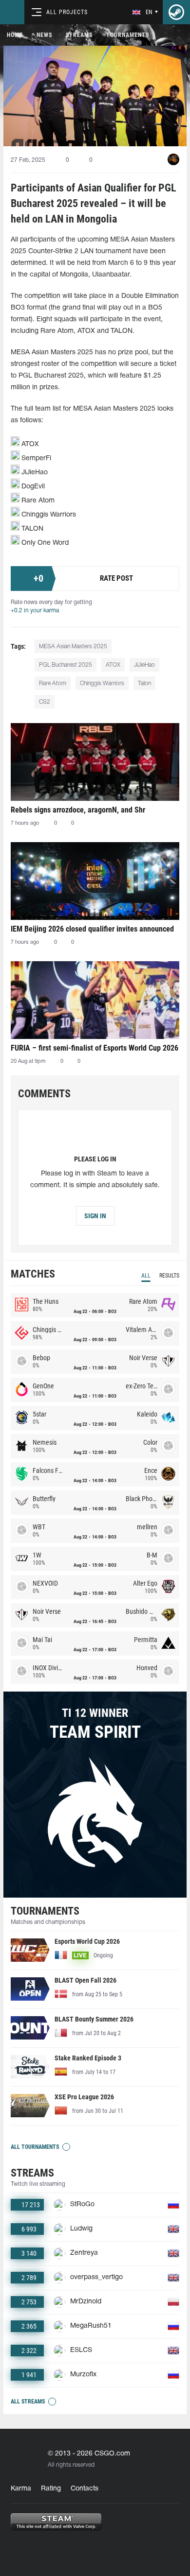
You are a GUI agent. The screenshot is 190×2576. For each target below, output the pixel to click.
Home (15, 35)
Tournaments (128, 35)
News (44, 35)
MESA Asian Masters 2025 (73, 647)
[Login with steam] (176, 12)
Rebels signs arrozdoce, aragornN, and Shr (78, 810)
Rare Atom (53, 683)
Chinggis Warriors (102, 683)
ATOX (113, 665)
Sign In (95, 1216)
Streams (79, 35)
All (146, 1276)
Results (169, 1276)
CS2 (45, 702)
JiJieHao (144, 665)
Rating (51, 2489)
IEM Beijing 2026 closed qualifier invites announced (92, 929)
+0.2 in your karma (35, 611)
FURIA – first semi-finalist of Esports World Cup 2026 (95, 1048)
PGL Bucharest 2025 (66, 665)
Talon (144, 683)
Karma (21, 2489)
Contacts (85, 2489)
